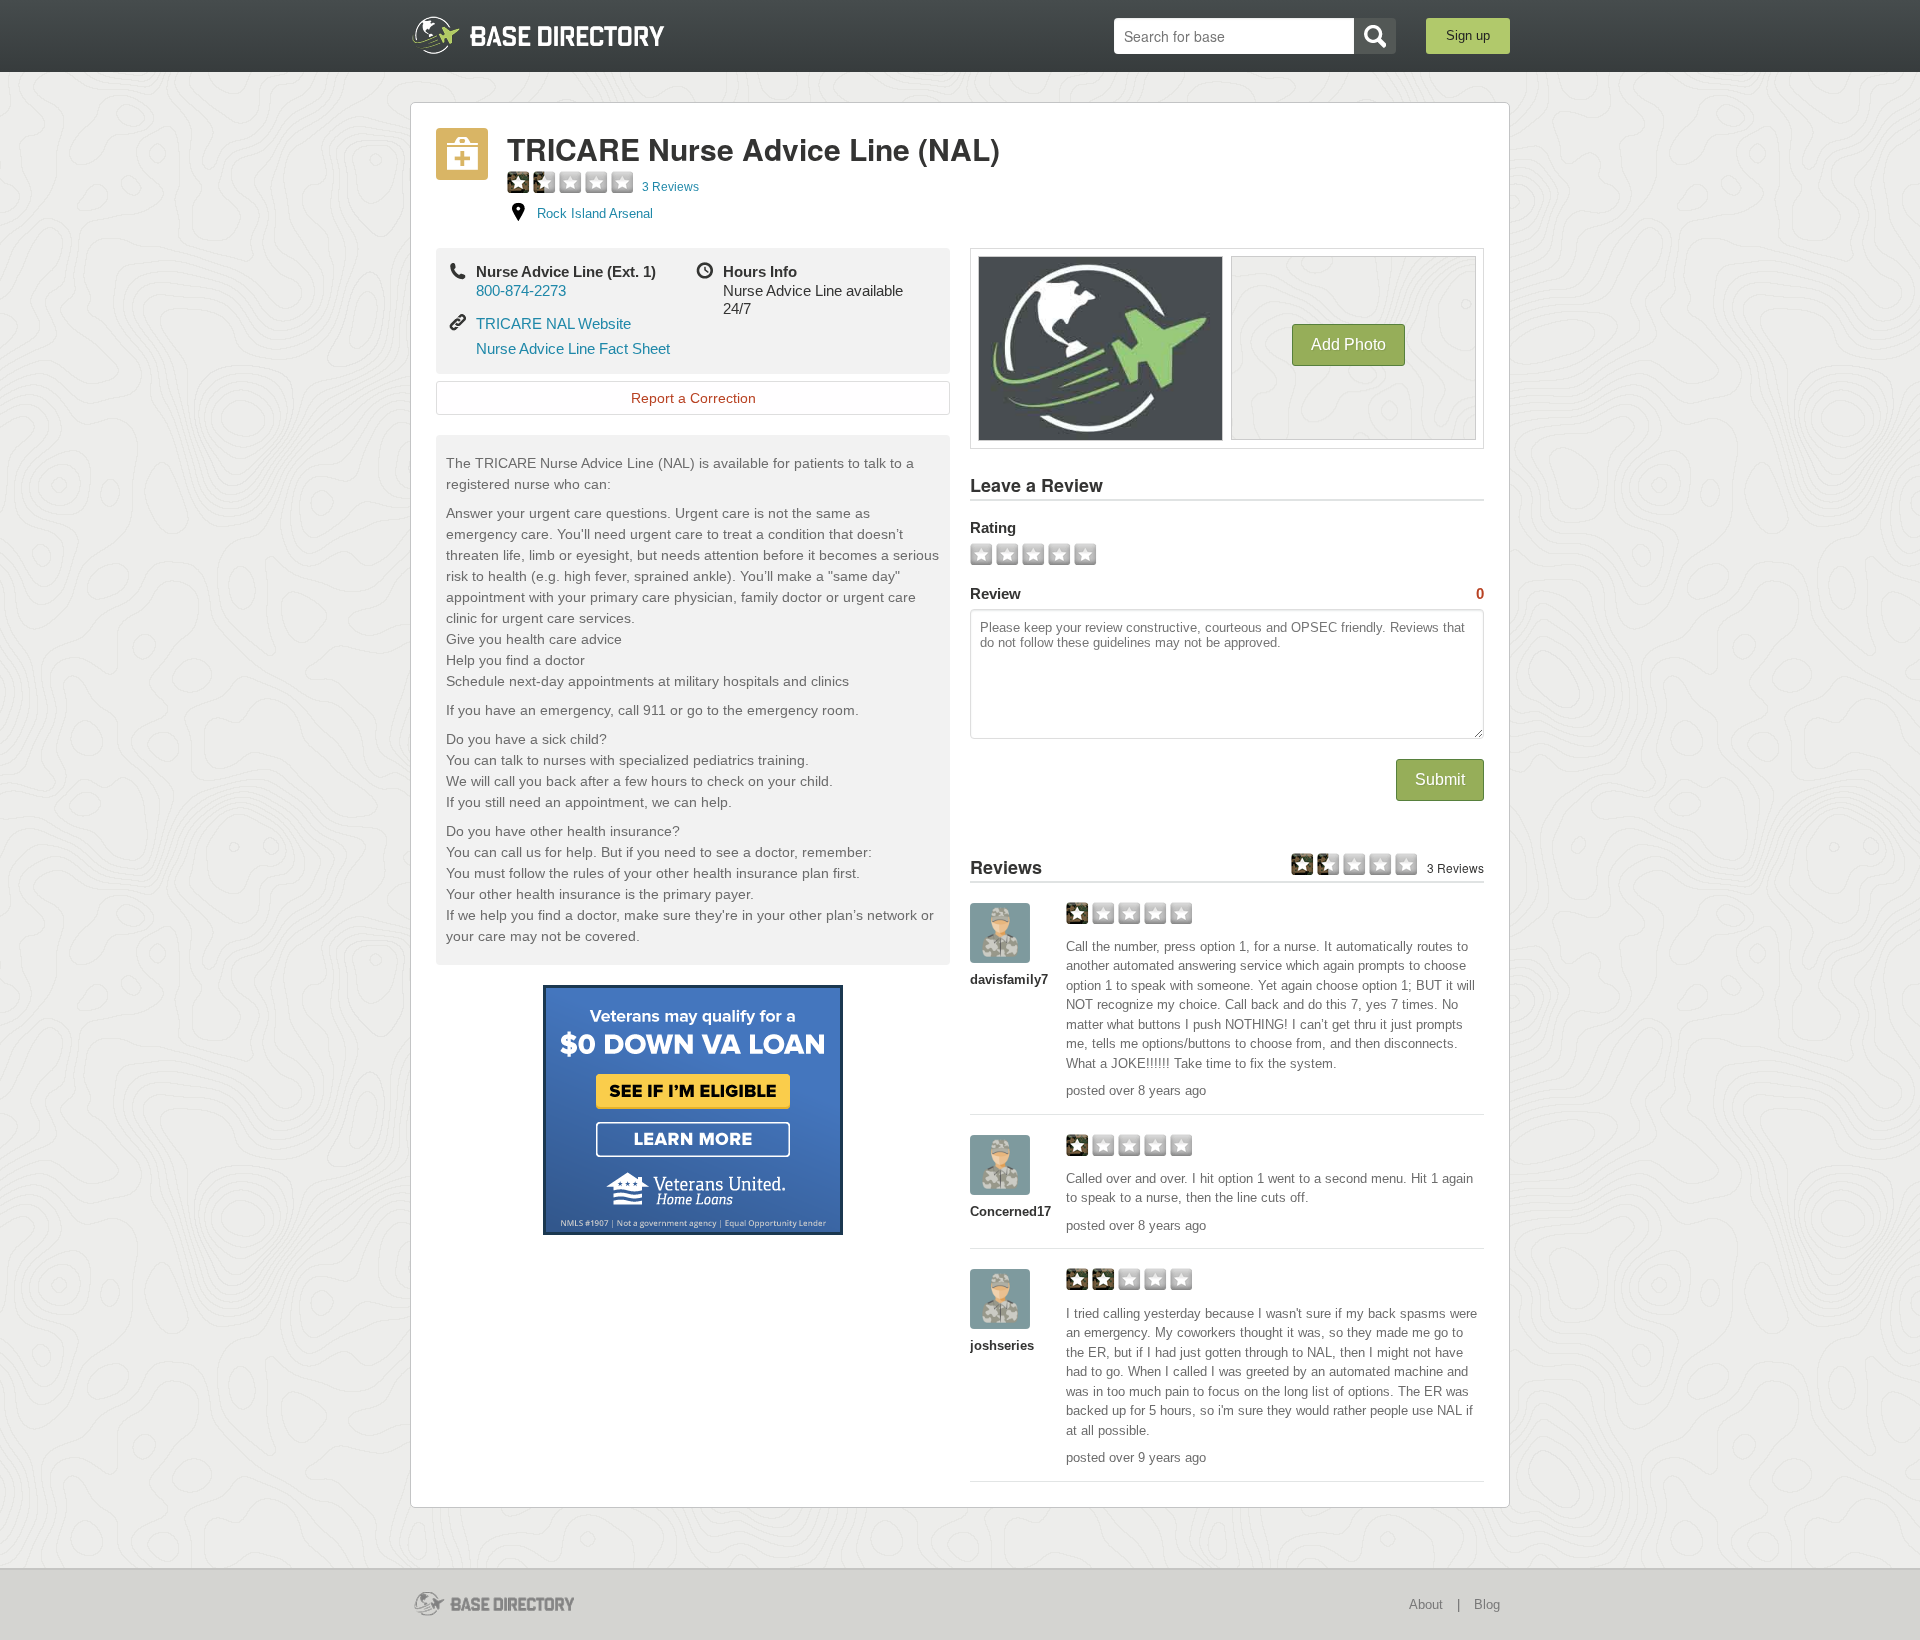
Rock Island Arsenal (595, 213)
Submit (1440, 779)
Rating (993, 527)
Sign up (1468, 35)
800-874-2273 (521, 290)
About (1426, 1604)
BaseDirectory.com (556, 35)
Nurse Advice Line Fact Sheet (573, 348)
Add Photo (1348, 344)
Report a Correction (693, 398)
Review (1227, 593)
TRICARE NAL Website (553, 323)
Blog (1487, 1604)
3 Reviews (670, 187)
